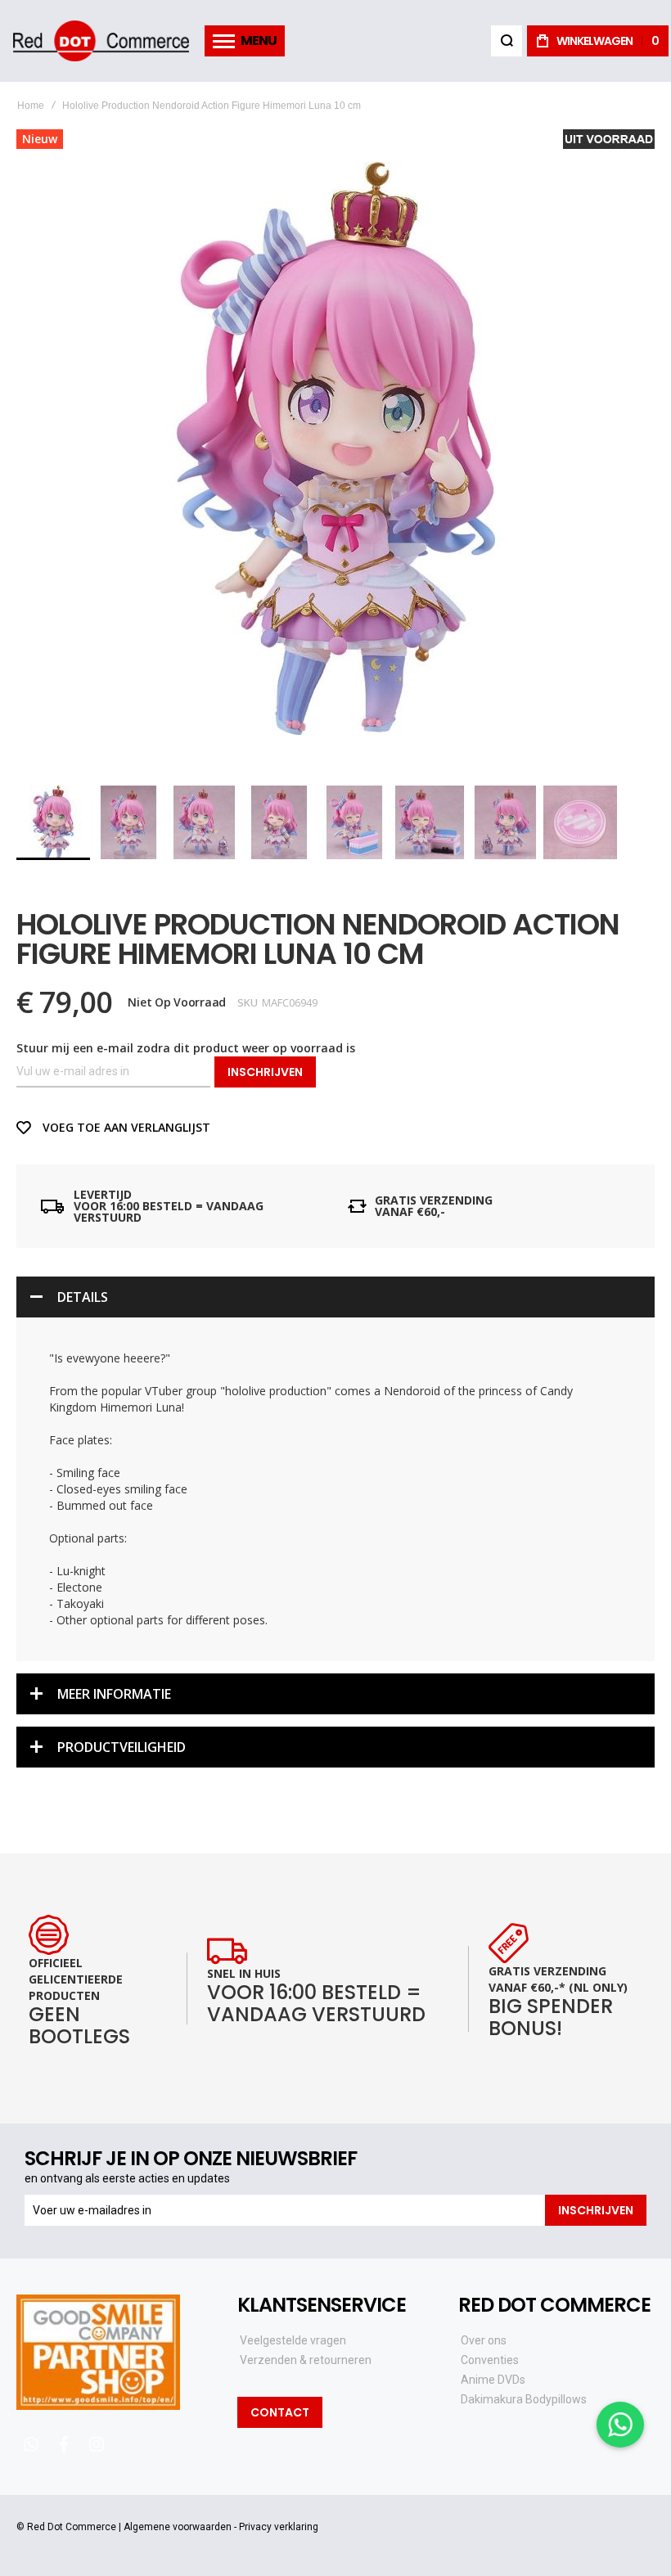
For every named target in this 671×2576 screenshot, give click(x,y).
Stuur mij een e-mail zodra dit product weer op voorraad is (186, 1048)
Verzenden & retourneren (306, 2360)
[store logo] (101, 41)
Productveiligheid (122, 1747)
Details (83, 1297)
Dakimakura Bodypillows (524, 2399)
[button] (129, 822)
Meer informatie (114, 1694)
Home (31, 106)
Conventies (490, 2360)
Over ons (484, 2340)
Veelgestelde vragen (293, 2340)
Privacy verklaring (279, 2527)
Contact (280, 2412)
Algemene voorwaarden (178, 2527)
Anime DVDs (493, 2380)
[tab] (335, 1297)
